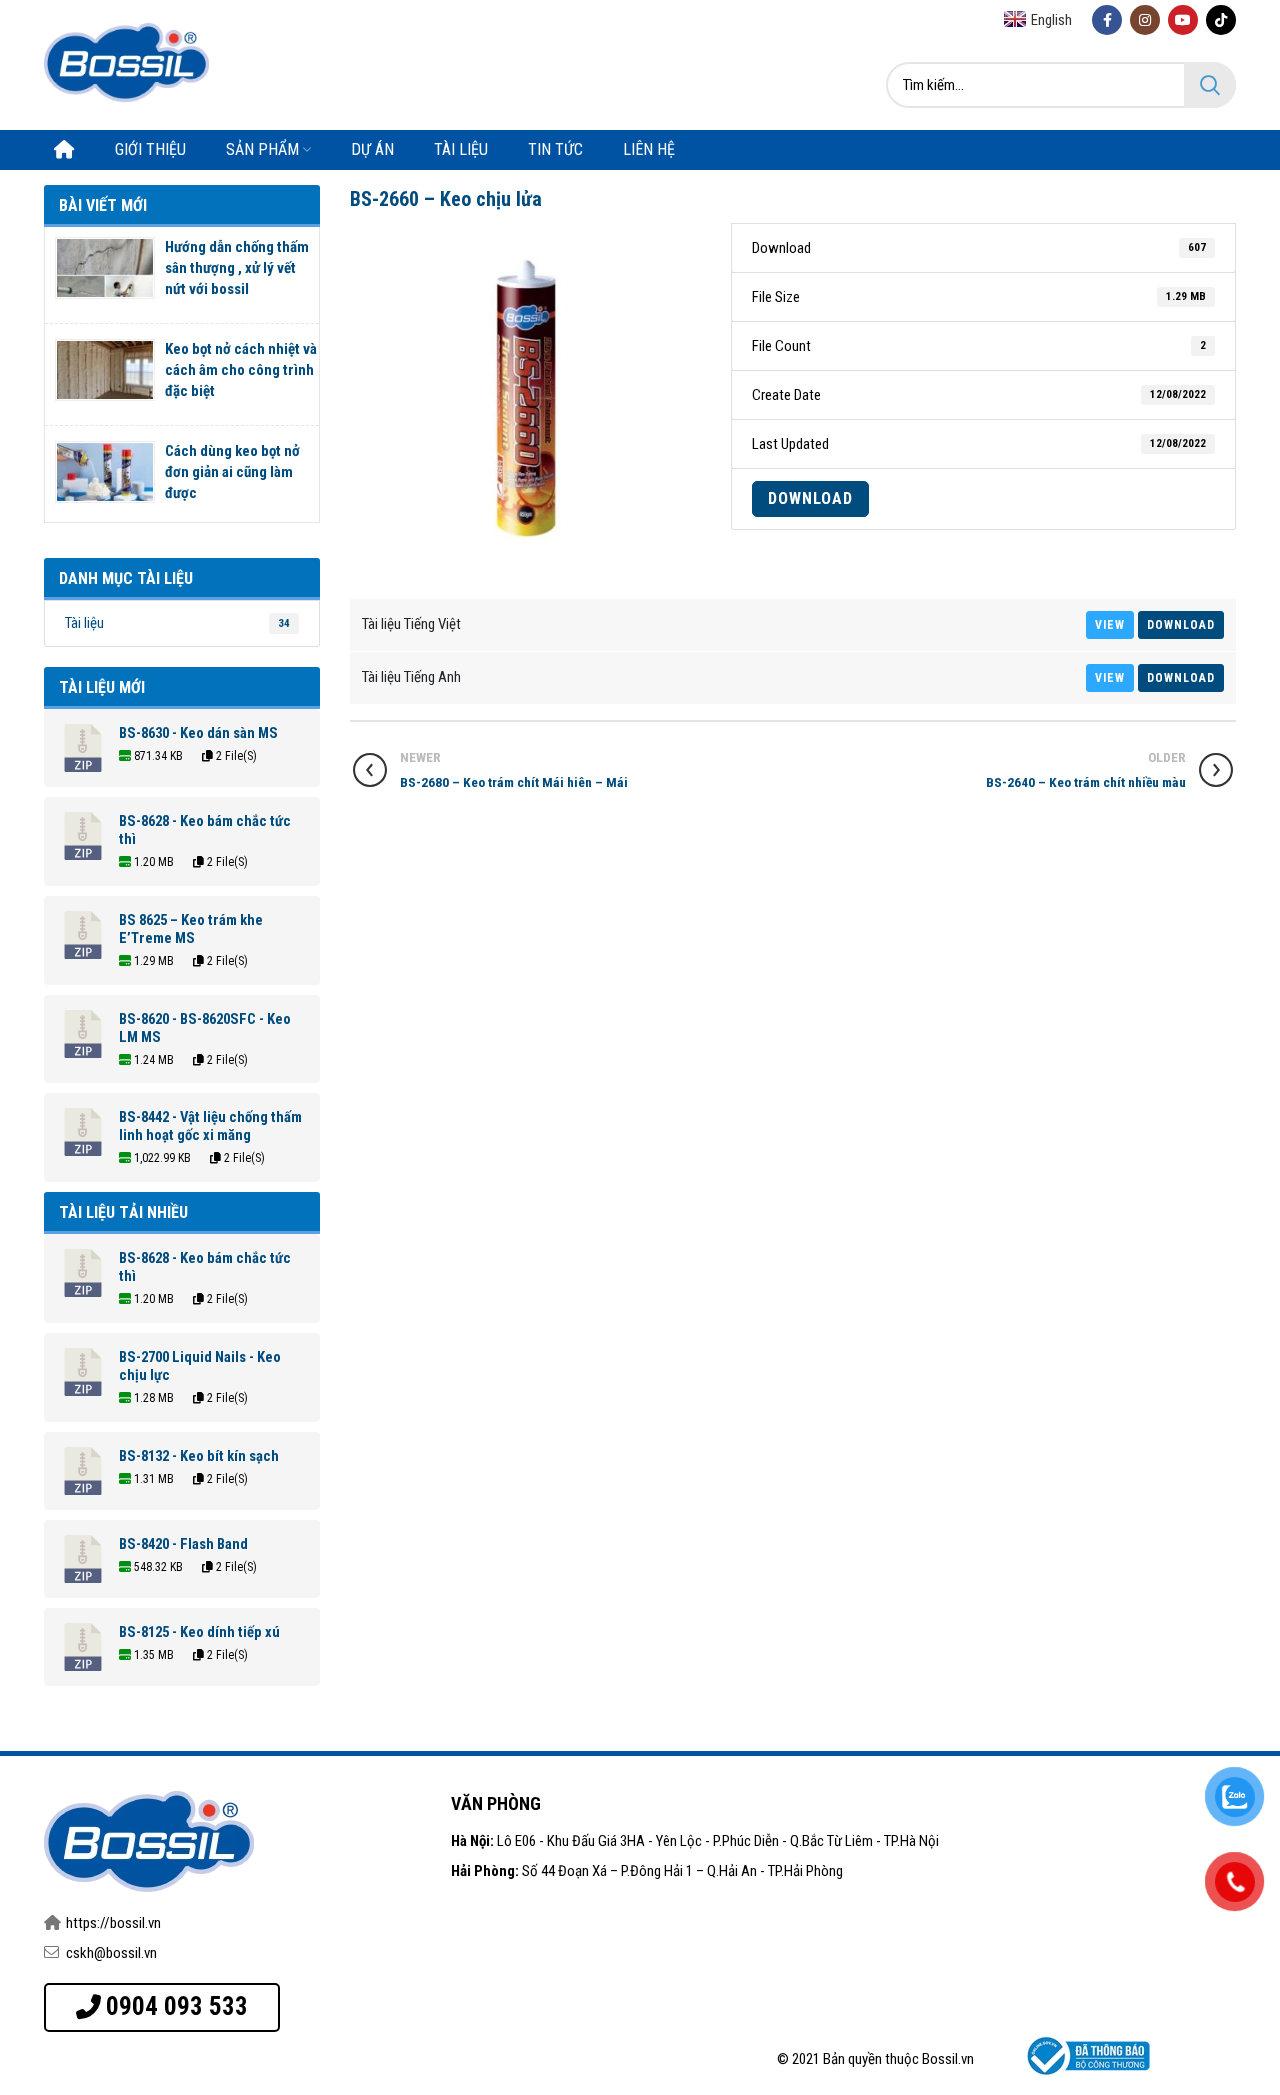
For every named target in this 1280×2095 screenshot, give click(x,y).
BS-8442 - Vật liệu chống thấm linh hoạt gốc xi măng (210, 1126)
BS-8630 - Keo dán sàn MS (198, 733)
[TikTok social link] (1221, 20)
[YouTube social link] (1183, 20)
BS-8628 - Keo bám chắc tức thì (205, 830)
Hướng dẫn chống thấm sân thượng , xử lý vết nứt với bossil (237, 268)
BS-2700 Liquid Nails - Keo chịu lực (200, 1366)
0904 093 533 (177, 2006)
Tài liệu (177, 623)
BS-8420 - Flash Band (183, 1544)
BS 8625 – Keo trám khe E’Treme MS (191, 929)
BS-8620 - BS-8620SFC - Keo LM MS (205, 1028)
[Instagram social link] (1145, 20)
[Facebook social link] (1107, 20)
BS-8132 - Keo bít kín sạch (199, 1456)
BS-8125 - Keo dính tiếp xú (199, 1632)
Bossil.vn (948, 2059)
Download (810, 498)
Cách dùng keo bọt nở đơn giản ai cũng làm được (232, 472)
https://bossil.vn (113, 1923)
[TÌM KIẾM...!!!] (1210, 85)
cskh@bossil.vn (111, 1953)
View (1110, 625)
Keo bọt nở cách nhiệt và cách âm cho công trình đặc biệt (241, 370)
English (1051, 20)
